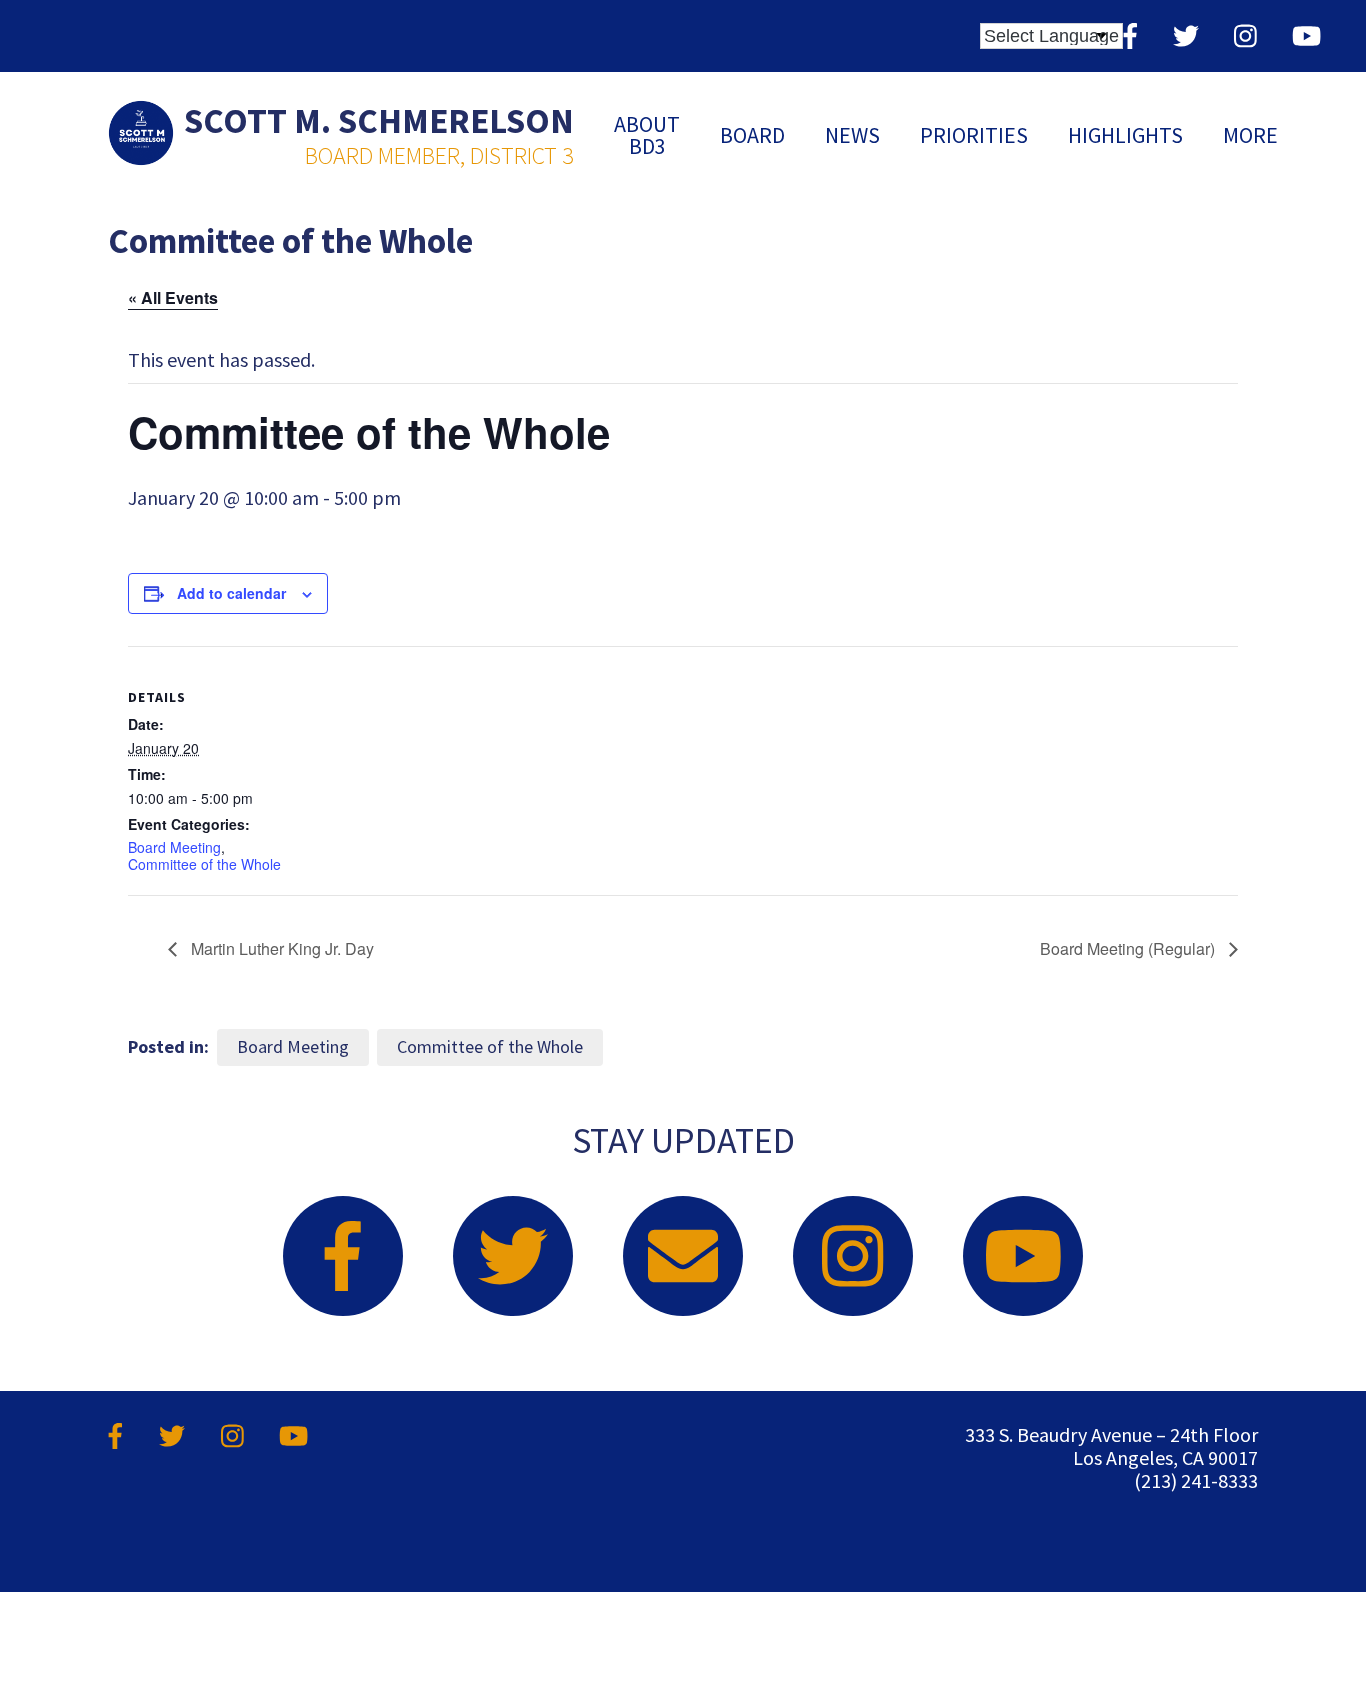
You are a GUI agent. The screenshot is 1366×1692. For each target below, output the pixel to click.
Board (752, 135)
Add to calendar (231, 593)
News (852, 135)
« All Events (173, 297)
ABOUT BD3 (647, 135)
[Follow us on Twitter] (1186, 35)
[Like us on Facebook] (1130, 35)
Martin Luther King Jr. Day (280, 948)
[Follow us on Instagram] (1245, 35)
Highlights (1125, 135)
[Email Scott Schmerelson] (683, 1256)
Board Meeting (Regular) (1129, 948)
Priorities (974, 135)
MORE (1250, 135)
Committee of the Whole (204, 864)
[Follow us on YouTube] (1306, 35)
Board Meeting (174, 847)
